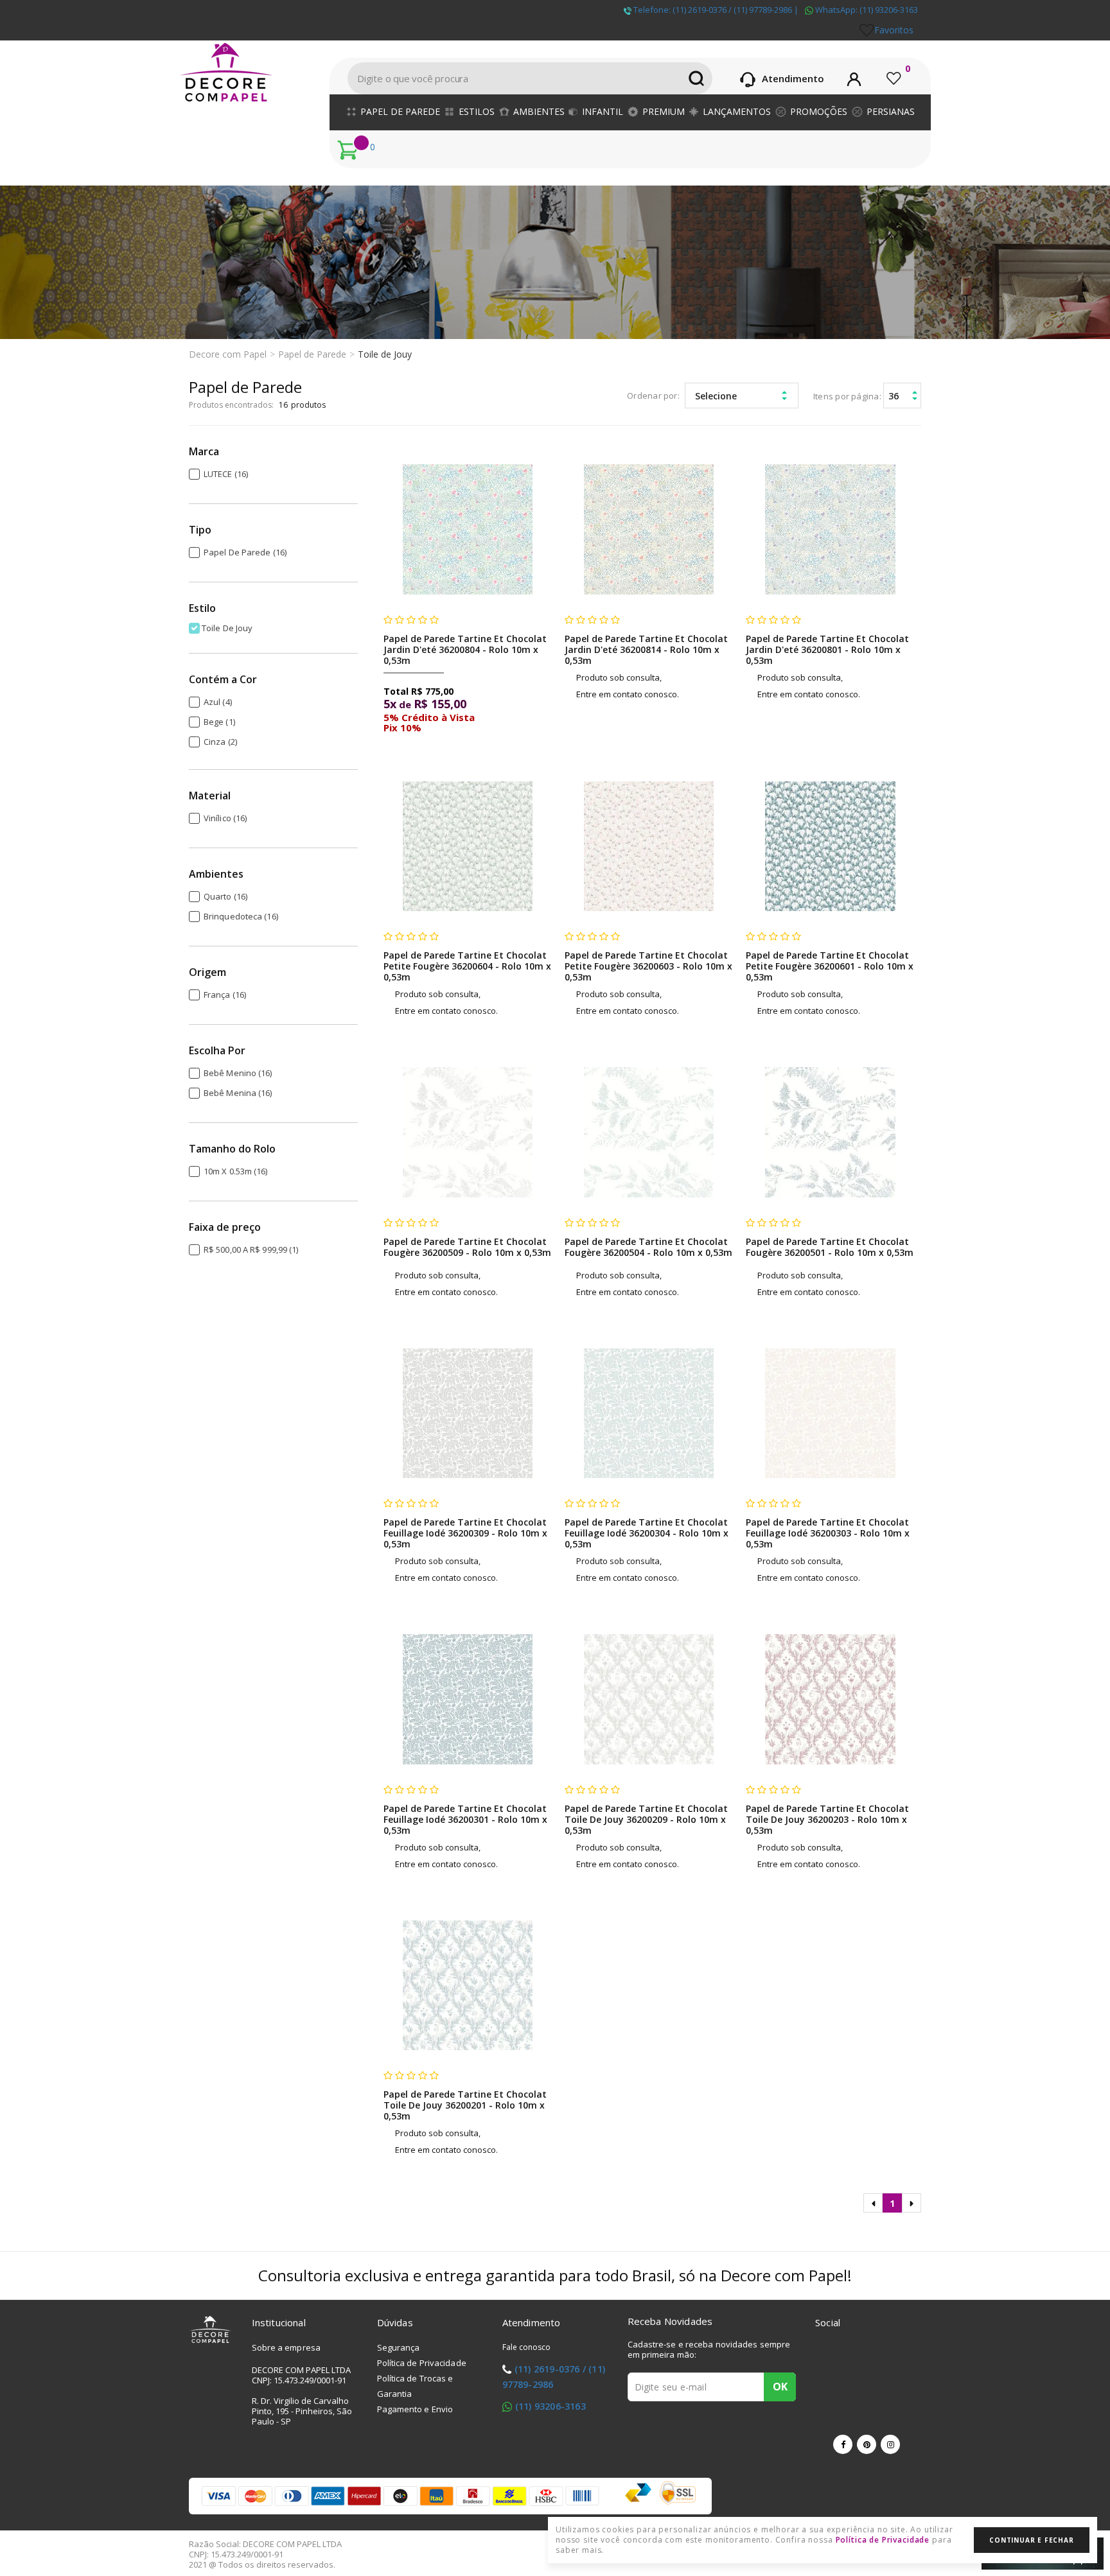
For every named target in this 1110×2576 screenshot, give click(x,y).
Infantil (603, 111)
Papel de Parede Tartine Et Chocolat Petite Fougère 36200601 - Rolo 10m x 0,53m (830, 966)
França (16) (225, 995)
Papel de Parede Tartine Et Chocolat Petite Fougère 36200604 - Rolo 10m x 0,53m (467, 966)
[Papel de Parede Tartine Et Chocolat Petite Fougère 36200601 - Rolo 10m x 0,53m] (830, 846)
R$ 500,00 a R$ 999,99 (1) (251, 1249)
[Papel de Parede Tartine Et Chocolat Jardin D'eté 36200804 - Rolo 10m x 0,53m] (468, 529)
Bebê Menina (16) (238, 1093)
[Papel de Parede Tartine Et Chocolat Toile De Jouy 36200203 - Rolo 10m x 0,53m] (830, 1699)
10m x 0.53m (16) (236, 1171)
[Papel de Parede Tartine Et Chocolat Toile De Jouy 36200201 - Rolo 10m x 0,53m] (468, 1985)
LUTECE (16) (226, 474)
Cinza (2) (220, 742)
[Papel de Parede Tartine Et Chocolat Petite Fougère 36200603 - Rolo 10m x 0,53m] (649, 846)
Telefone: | (715, 10)
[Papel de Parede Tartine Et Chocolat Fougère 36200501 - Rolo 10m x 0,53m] (830, 1132)
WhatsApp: (866, 10)
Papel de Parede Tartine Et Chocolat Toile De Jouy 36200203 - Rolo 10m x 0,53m (827, 1819)
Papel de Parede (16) (245, 552)
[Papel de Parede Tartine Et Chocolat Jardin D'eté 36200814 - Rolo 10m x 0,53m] (649, 529)
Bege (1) (219, 722)
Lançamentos (737, 111)
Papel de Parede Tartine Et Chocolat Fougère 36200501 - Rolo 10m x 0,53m (830, 1247)
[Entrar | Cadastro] (854, 77)
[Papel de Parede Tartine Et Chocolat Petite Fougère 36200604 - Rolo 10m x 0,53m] (468, 846)
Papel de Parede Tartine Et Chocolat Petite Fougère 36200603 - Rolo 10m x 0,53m (648, 966)
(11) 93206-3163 (551, 2406)
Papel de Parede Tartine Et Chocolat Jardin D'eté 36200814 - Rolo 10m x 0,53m (646, 649)
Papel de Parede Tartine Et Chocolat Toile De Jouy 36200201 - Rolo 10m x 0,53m (465, 2105)
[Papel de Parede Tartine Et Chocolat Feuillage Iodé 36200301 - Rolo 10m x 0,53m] (468, 1699)
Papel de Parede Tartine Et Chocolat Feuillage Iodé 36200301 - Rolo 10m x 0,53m (465, 1819)
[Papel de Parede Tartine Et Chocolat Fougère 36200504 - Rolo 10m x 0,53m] (649, 1132)
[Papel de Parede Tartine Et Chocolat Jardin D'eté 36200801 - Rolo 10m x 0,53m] (830, 529)
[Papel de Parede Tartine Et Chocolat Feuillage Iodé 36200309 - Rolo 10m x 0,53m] (468, 1413)
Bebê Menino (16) (238, 1073)
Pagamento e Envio (415, 2409)
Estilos (477, 111)
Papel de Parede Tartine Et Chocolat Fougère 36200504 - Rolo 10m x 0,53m (648, 1247)
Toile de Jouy (385, 354)
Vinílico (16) (225, 818)
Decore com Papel (228, 354)
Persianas (891, 111)
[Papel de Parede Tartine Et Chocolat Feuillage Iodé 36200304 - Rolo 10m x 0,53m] (649, 1413)
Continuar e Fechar (1031, 2540)
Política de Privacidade (422, 2363)
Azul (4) (218, 702)
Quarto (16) (225, 896)
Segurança (399, 2347)
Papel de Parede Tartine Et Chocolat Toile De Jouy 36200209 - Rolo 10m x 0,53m (646, 1819)
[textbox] (530, 78)
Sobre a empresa (286, 2347)
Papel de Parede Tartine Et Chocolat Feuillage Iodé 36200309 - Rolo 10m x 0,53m (465, 1533)
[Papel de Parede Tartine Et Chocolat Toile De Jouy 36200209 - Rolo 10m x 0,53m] (649, 1699)
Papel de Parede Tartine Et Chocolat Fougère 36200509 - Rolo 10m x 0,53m (467, 1247)
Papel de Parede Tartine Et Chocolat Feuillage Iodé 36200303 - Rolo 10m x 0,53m (828, 1533)
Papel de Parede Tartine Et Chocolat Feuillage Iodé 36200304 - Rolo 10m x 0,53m (647, 1533)
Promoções (819, 111)
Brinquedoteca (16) (241, 916)
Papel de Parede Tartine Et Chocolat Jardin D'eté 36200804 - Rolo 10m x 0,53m (465, 649)
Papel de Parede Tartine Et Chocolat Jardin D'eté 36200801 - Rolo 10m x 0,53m (827, 649)
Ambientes (539, 111)
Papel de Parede (400, 111)
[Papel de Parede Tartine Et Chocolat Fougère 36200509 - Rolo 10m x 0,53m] (468, 1132)
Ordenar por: (653, 396)
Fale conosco (527, 2347)
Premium (664, 111)
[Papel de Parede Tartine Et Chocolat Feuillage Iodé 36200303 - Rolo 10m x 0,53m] (830, 1413)
